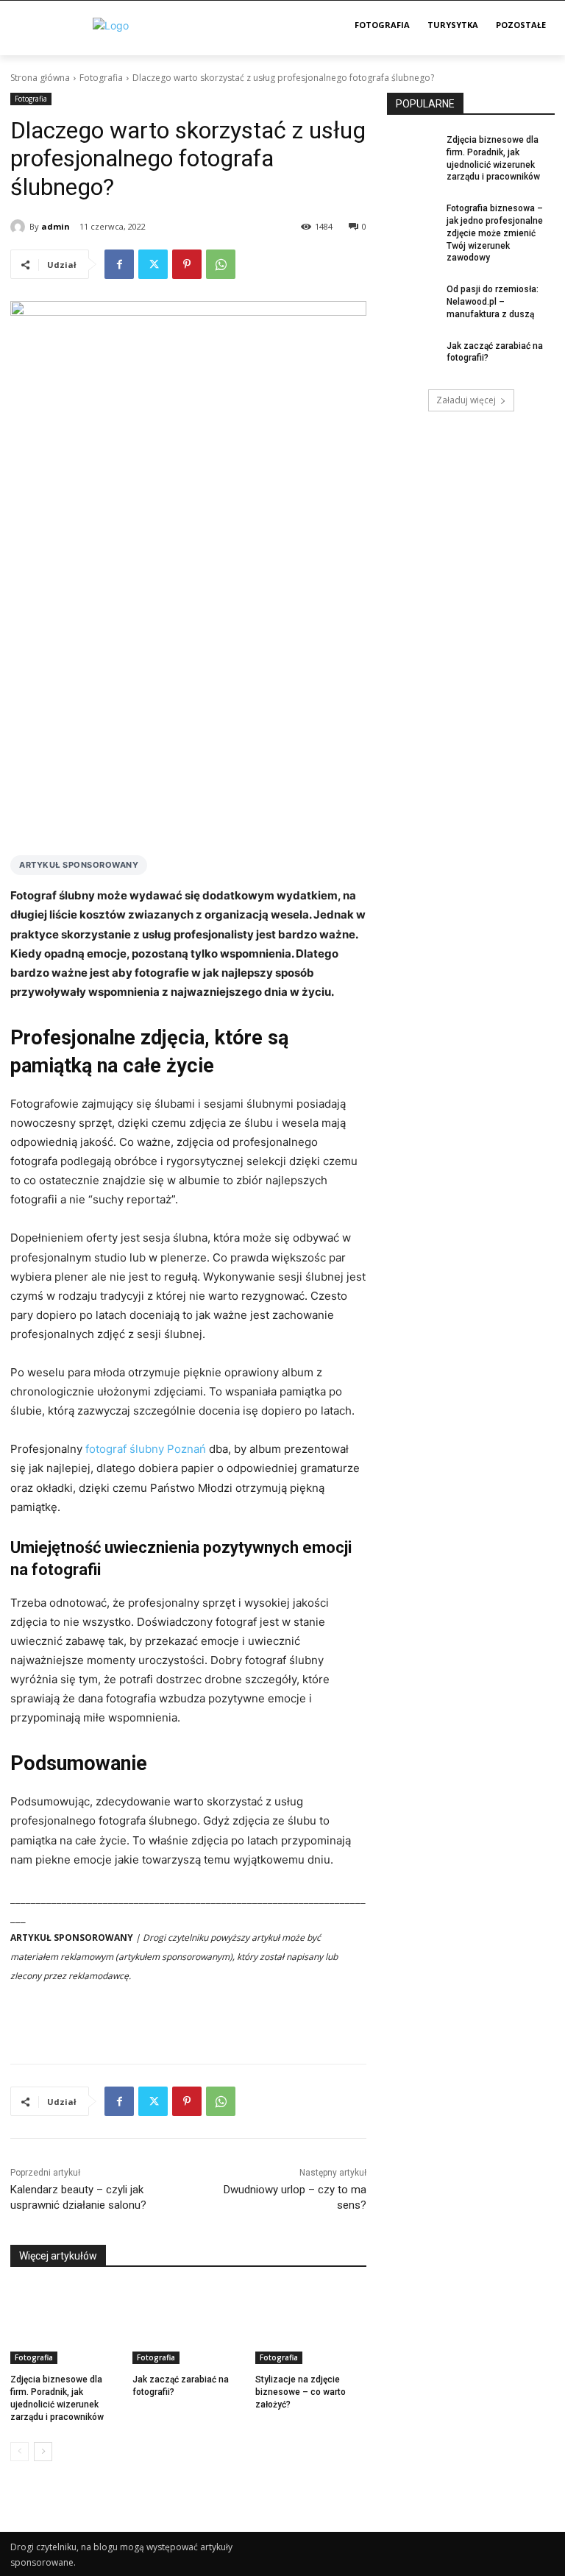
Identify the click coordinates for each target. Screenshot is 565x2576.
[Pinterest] (187, 264)
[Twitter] (153, 264)
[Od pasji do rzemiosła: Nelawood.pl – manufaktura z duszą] (412, 301)
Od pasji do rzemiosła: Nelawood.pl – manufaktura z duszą (493, 302)
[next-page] (43, 2452)
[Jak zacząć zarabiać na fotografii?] (188, 2325)
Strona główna (40, 78)
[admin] (20, 227)
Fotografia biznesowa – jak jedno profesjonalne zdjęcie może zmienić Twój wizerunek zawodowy (495, 233)
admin (56, 226)
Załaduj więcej (466, 400)
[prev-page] (19, 2452)
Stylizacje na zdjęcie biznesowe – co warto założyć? (301, 2392)
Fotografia (101, 78)
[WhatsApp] (221, 264)
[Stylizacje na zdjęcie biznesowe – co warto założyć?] (311, 2325)
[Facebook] (119, 264)
